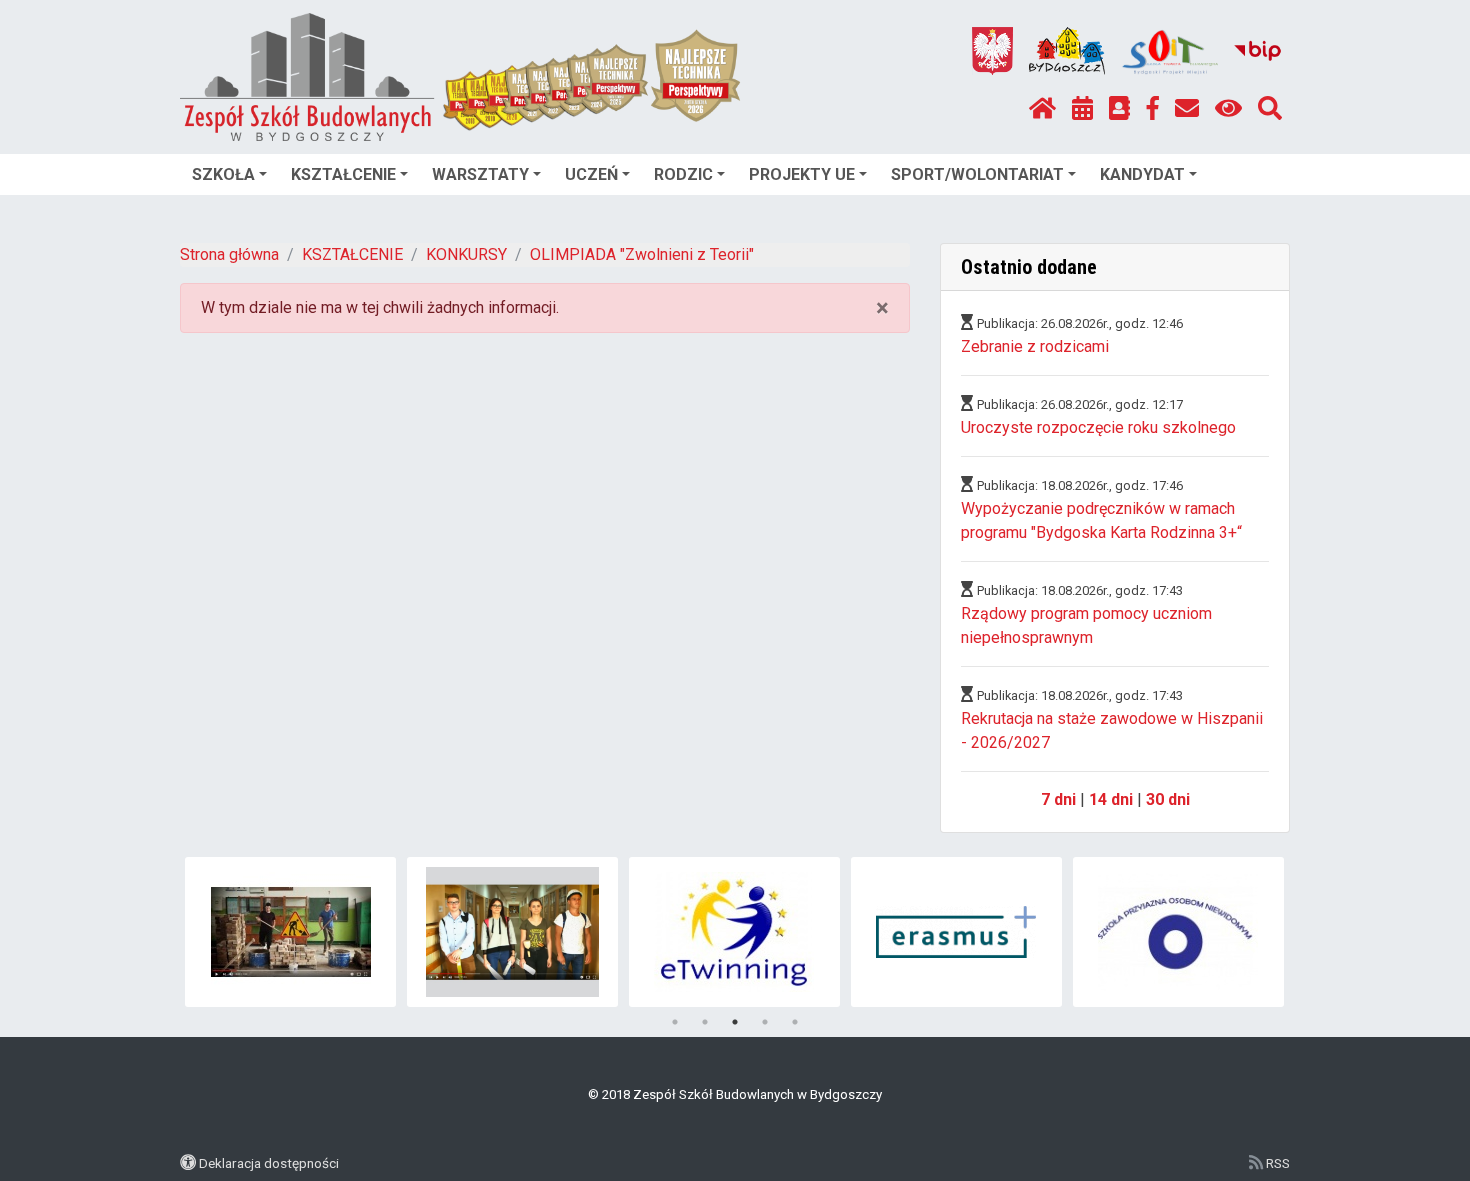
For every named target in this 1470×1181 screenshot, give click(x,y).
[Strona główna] (1042, 109)
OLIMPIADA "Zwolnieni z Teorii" (642, 254)
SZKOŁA (223, 174)
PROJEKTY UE (802, 174)
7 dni (1058, 799)
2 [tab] (705, 1022)
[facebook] (1153, 109)
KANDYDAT (1142, 174)
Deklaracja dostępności (269, 1163)
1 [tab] (675, 1022)
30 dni (1168, 799)
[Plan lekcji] (1082, 109)
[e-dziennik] (1119, 109)
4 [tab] (765, 1022)
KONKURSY (466, 254)
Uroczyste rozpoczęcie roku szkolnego (1098, 427)
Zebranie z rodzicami (1035, 346)
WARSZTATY (480, 174)
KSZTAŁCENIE (343, 174)
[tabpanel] (290, 932)
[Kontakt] (1187, 109)
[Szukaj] (1270, 109)
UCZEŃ (591, 174)
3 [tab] (735, 1022)
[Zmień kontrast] (1228, 109)
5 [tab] (795, 1022)
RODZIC (683, 174)
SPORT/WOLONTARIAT (977, 174)
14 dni (1111, 799)
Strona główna (229, 254)
